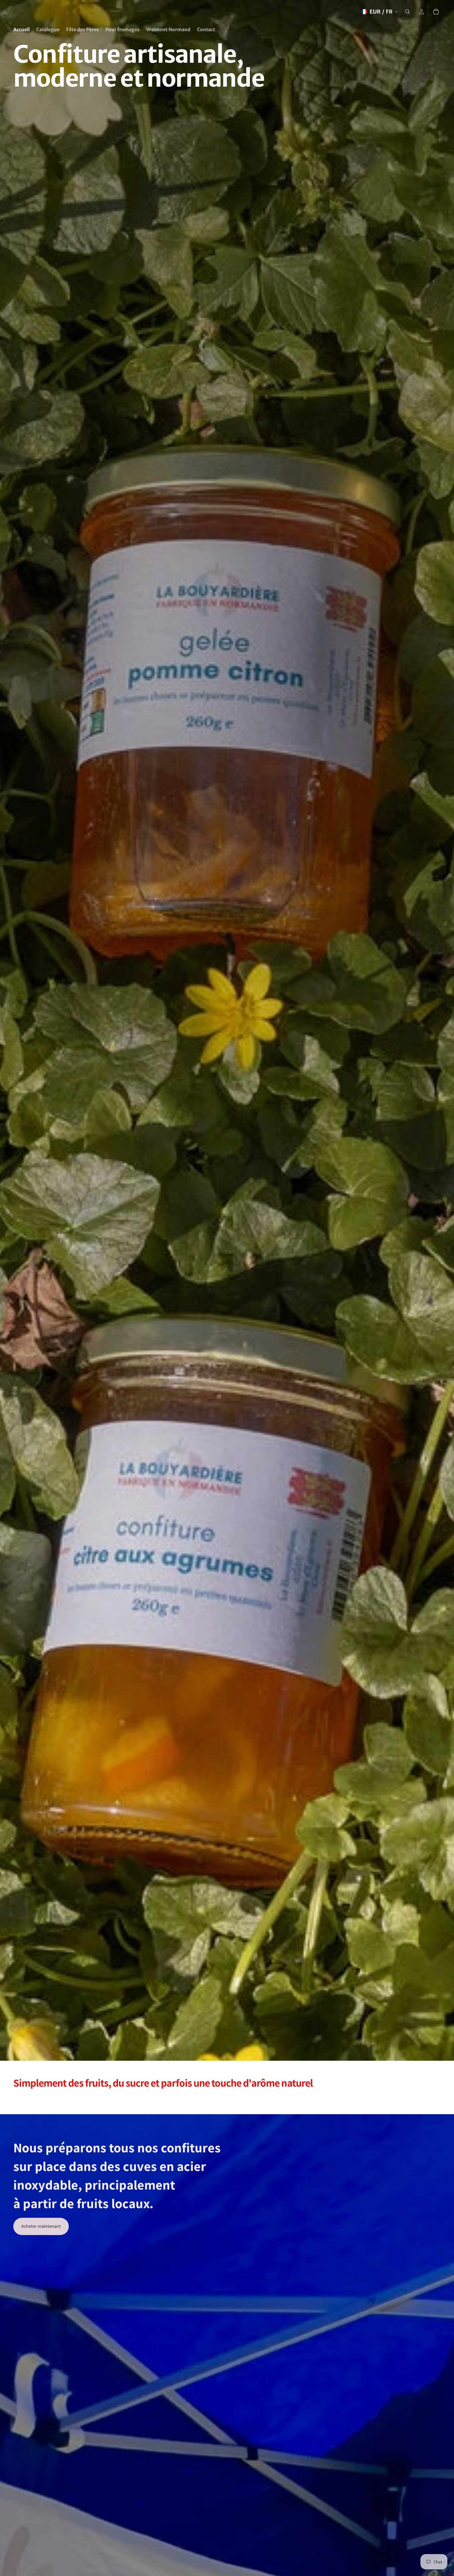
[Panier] (436, 12)
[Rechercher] (407, 12)
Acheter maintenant (41, 2226)
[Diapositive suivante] (433, 2098)
